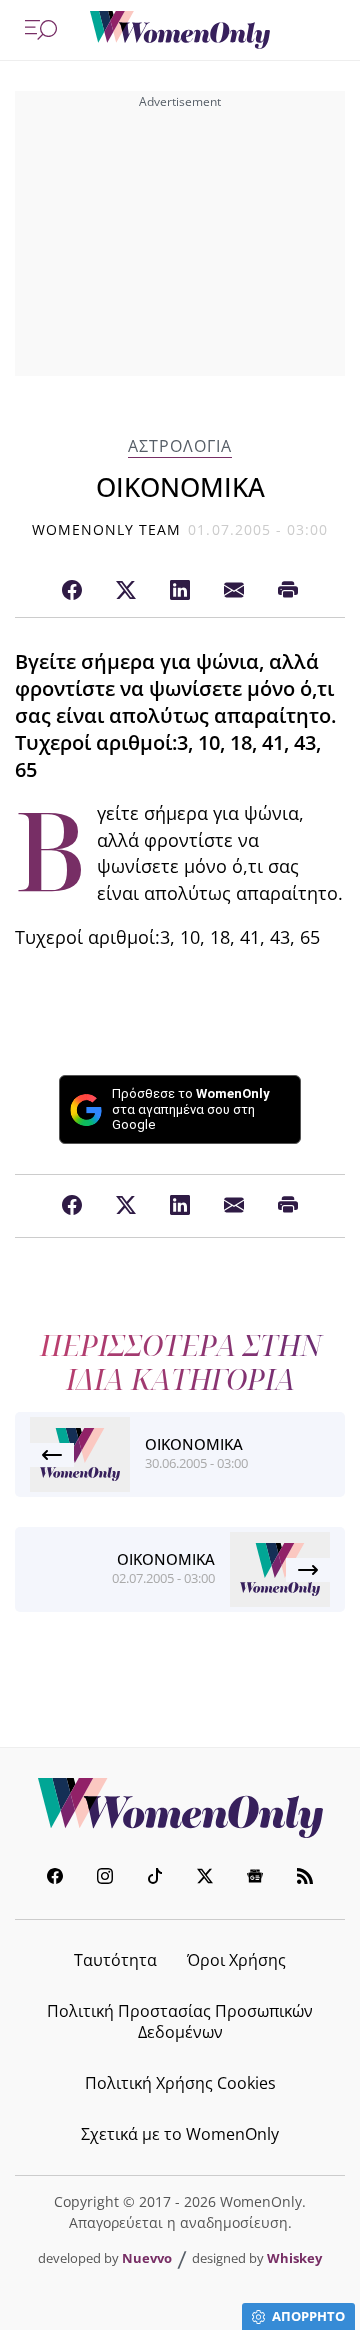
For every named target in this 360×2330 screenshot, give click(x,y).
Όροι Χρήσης (236, 1960)
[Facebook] (72, 591)
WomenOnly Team (107, 529)
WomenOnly (180, 1808)
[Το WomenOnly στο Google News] (255, 1878)
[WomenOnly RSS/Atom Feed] (305, 1878)
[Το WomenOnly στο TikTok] (155, 1878)
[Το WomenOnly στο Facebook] (55, 1878)
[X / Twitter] (126, 591)
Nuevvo (147, 2258)
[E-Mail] (234, 591)
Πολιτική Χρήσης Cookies (180, 2083)
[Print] (288, 591)
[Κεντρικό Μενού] (41, 30)
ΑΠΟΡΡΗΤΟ (308, 2316)
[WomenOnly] (180, 30)
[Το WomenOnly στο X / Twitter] (205, 1878)
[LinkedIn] (180, 591)
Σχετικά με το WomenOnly (180, 2134)
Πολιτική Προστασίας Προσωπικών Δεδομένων (180, 2021)
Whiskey (294, 2258)
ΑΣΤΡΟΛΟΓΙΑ (180, 446)
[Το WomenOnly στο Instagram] (105, 1878)
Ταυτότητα (115, 1960)
